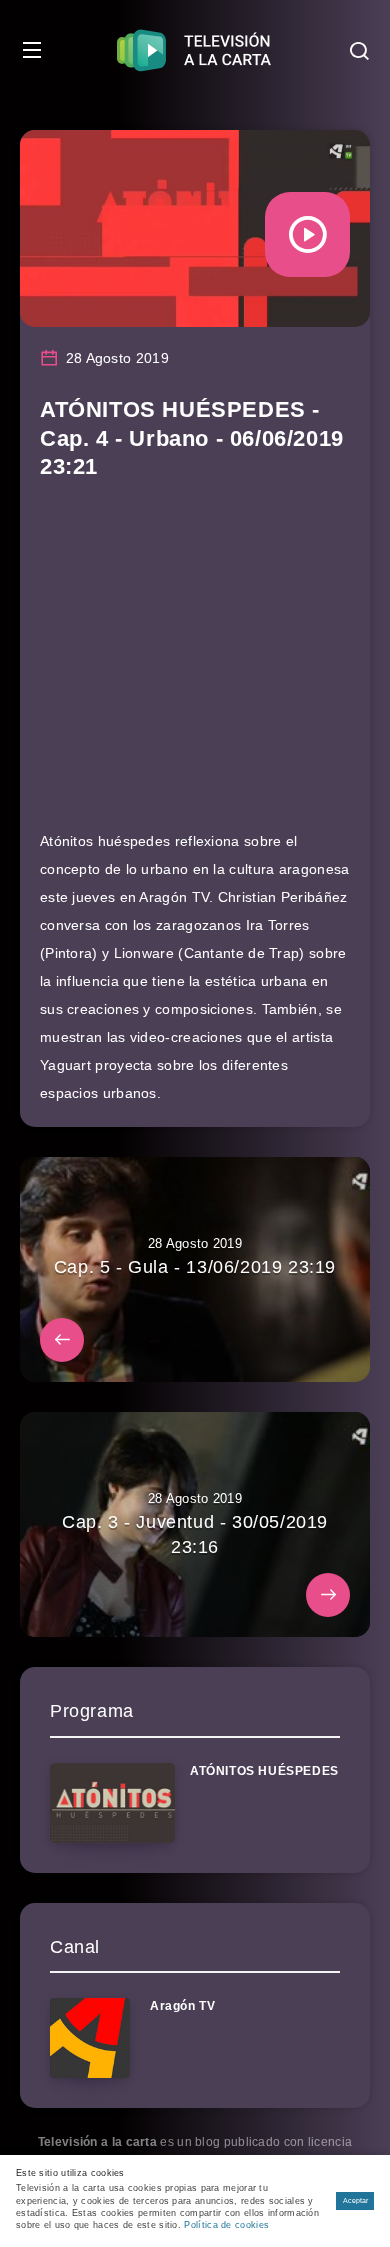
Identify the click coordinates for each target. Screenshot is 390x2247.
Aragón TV (182, 2006)
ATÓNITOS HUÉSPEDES (264, 1771)
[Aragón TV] (90, 2038)
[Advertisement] (195, 664)
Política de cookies (226, 2225)
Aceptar (355, 2200)
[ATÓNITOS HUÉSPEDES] (112, 1803)
